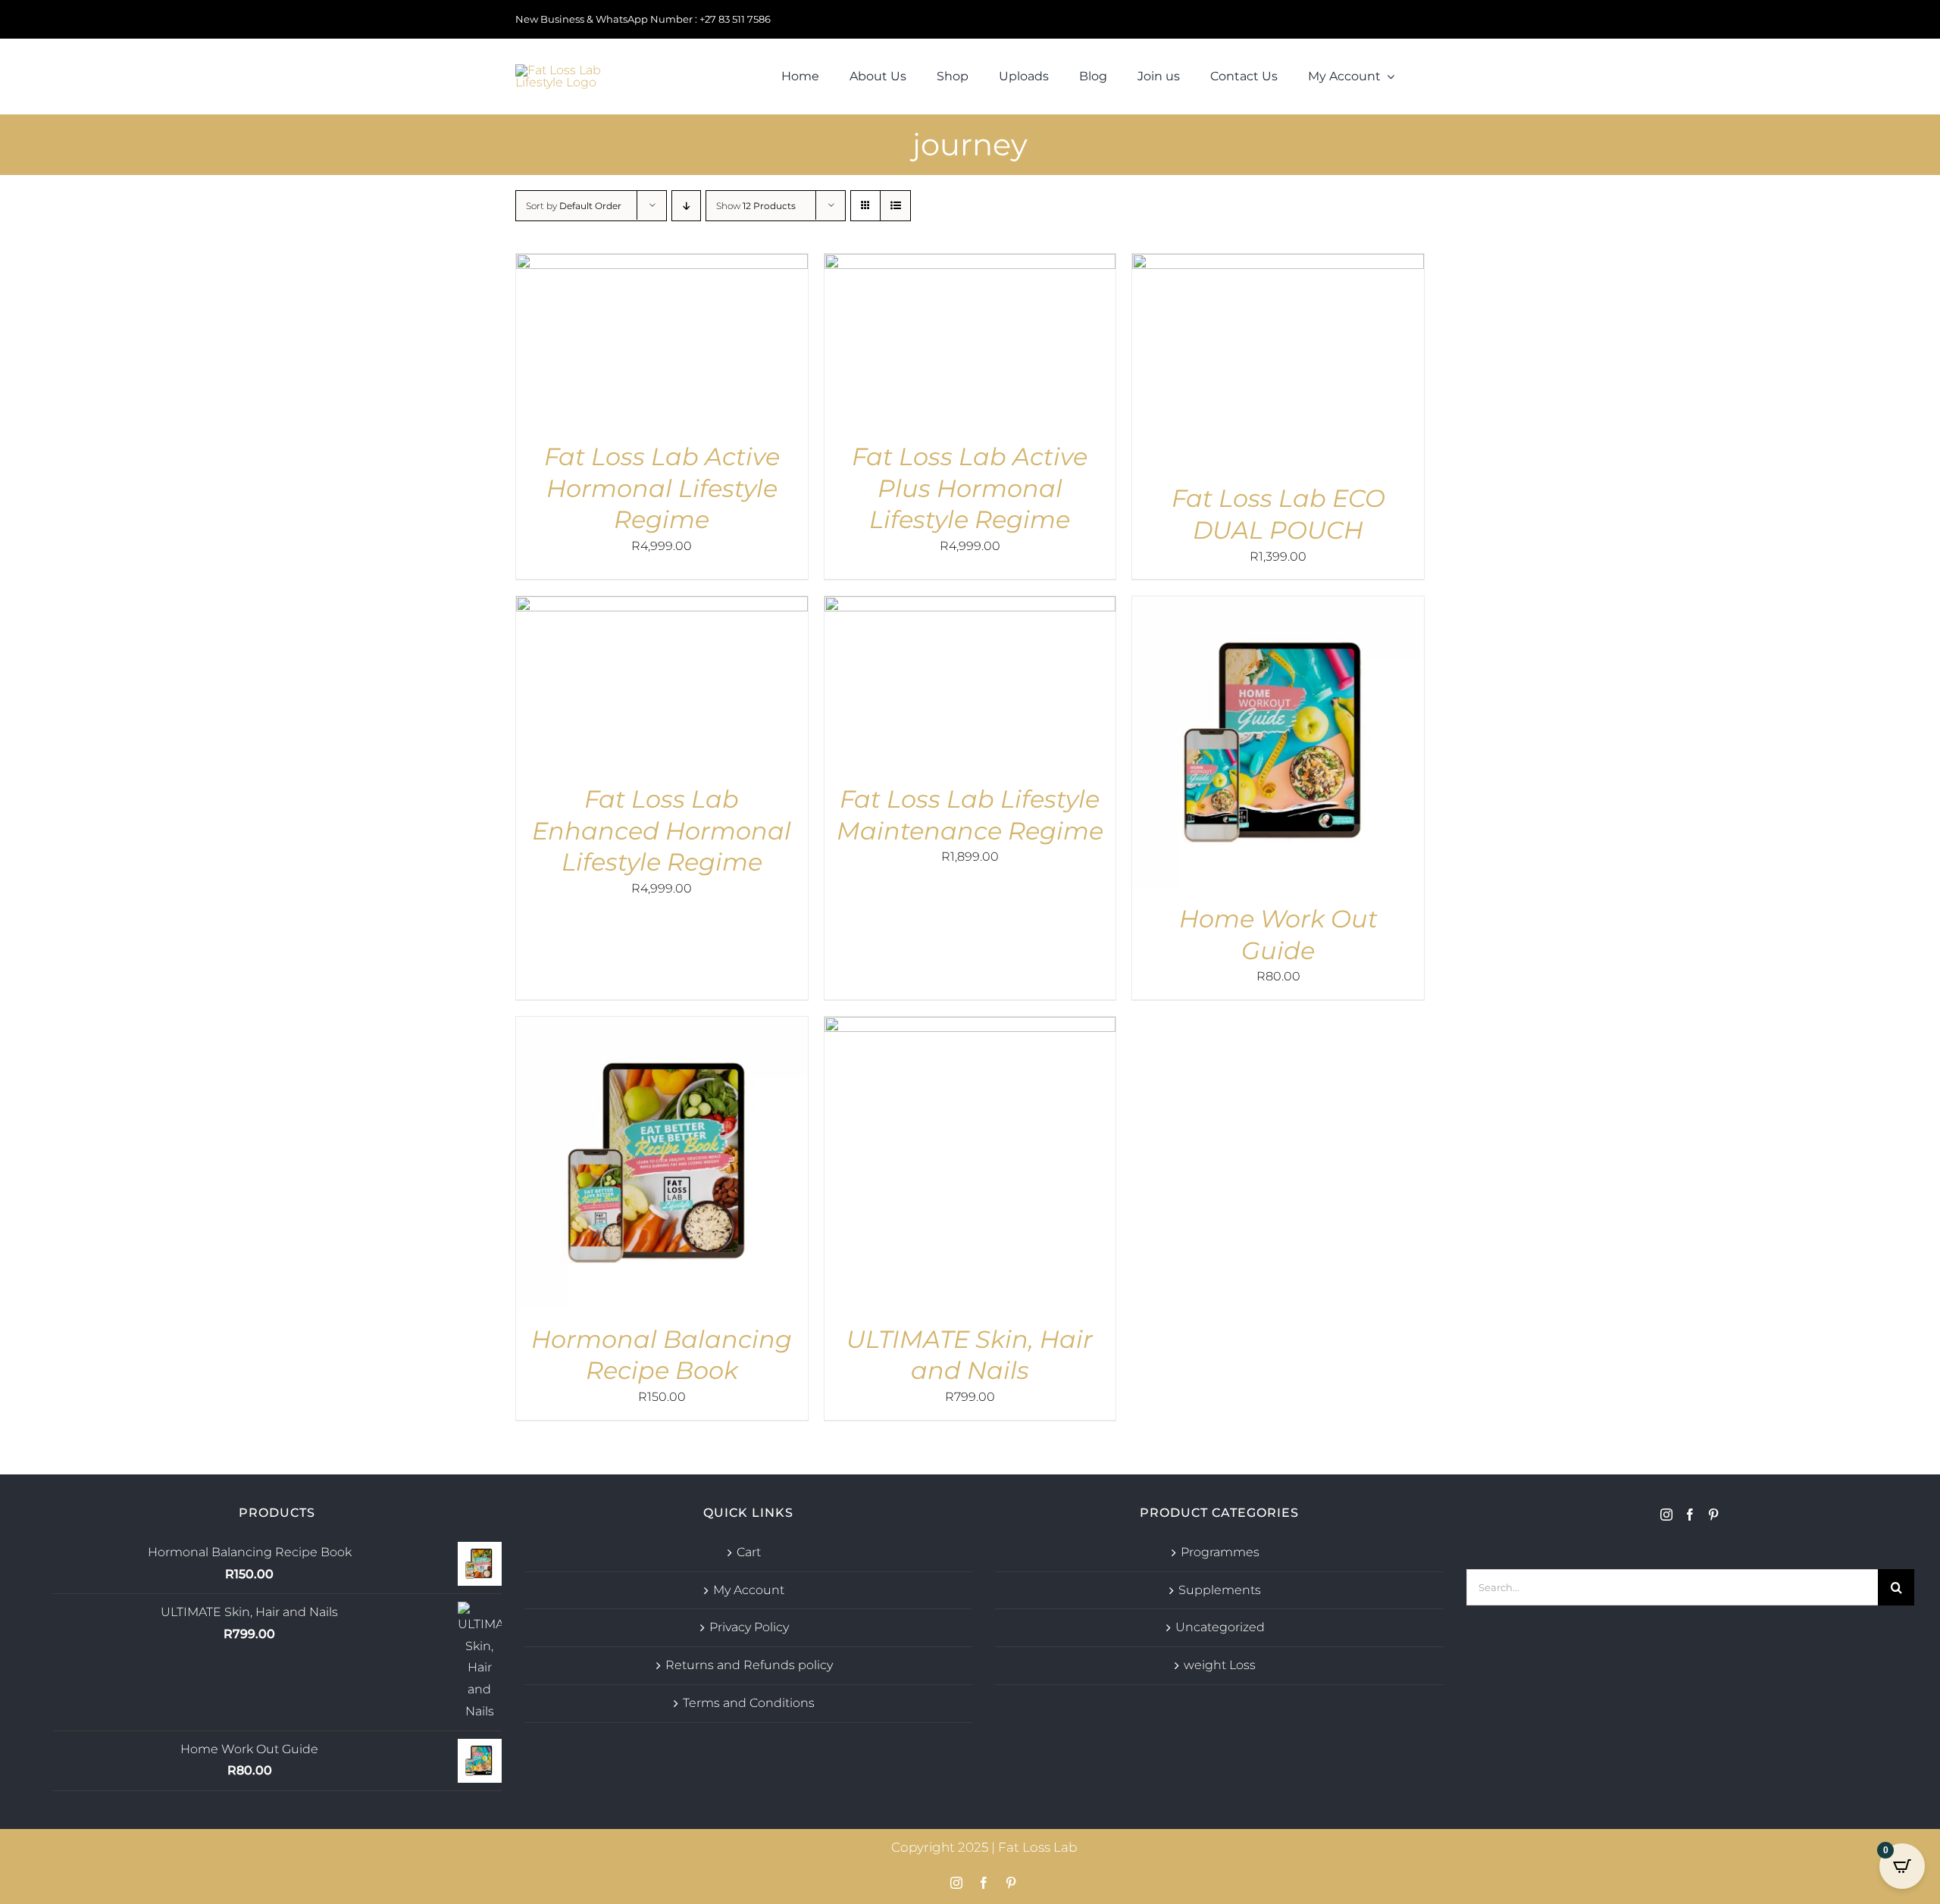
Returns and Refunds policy (749, 1665)
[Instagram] (1666, 1515)
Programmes (1220, 1552)
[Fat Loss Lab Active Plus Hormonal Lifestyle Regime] (970, 264)
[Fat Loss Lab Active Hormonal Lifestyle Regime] (662, 264)
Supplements (1220, 1590)
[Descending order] (686, 206)
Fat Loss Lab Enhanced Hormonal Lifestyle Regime (662, 830)
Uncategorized (1220, 1627)
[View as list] (895, 206)
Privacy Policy (749, 1627)
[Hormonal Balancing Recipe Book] (662, 1027)
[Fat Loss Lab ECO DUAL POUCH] (1278, 264)
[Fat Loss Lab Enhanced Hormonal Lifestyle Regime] (662, 607)
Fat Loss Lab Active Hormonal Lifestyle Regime (662, 488)
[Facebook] (1690, 1515)
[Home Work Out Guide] (1278, 607)
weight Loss (1220, 1665)
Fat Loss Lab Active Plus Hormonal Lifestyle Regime (970, 488)
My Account (749, 1590)
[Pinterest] (1713, 1515)
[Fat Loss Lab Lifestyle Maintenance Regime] (970, 607)
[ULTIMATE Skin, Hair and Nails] (970, 1027)
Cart (749, 1552)
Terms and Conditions (749, 1703)
